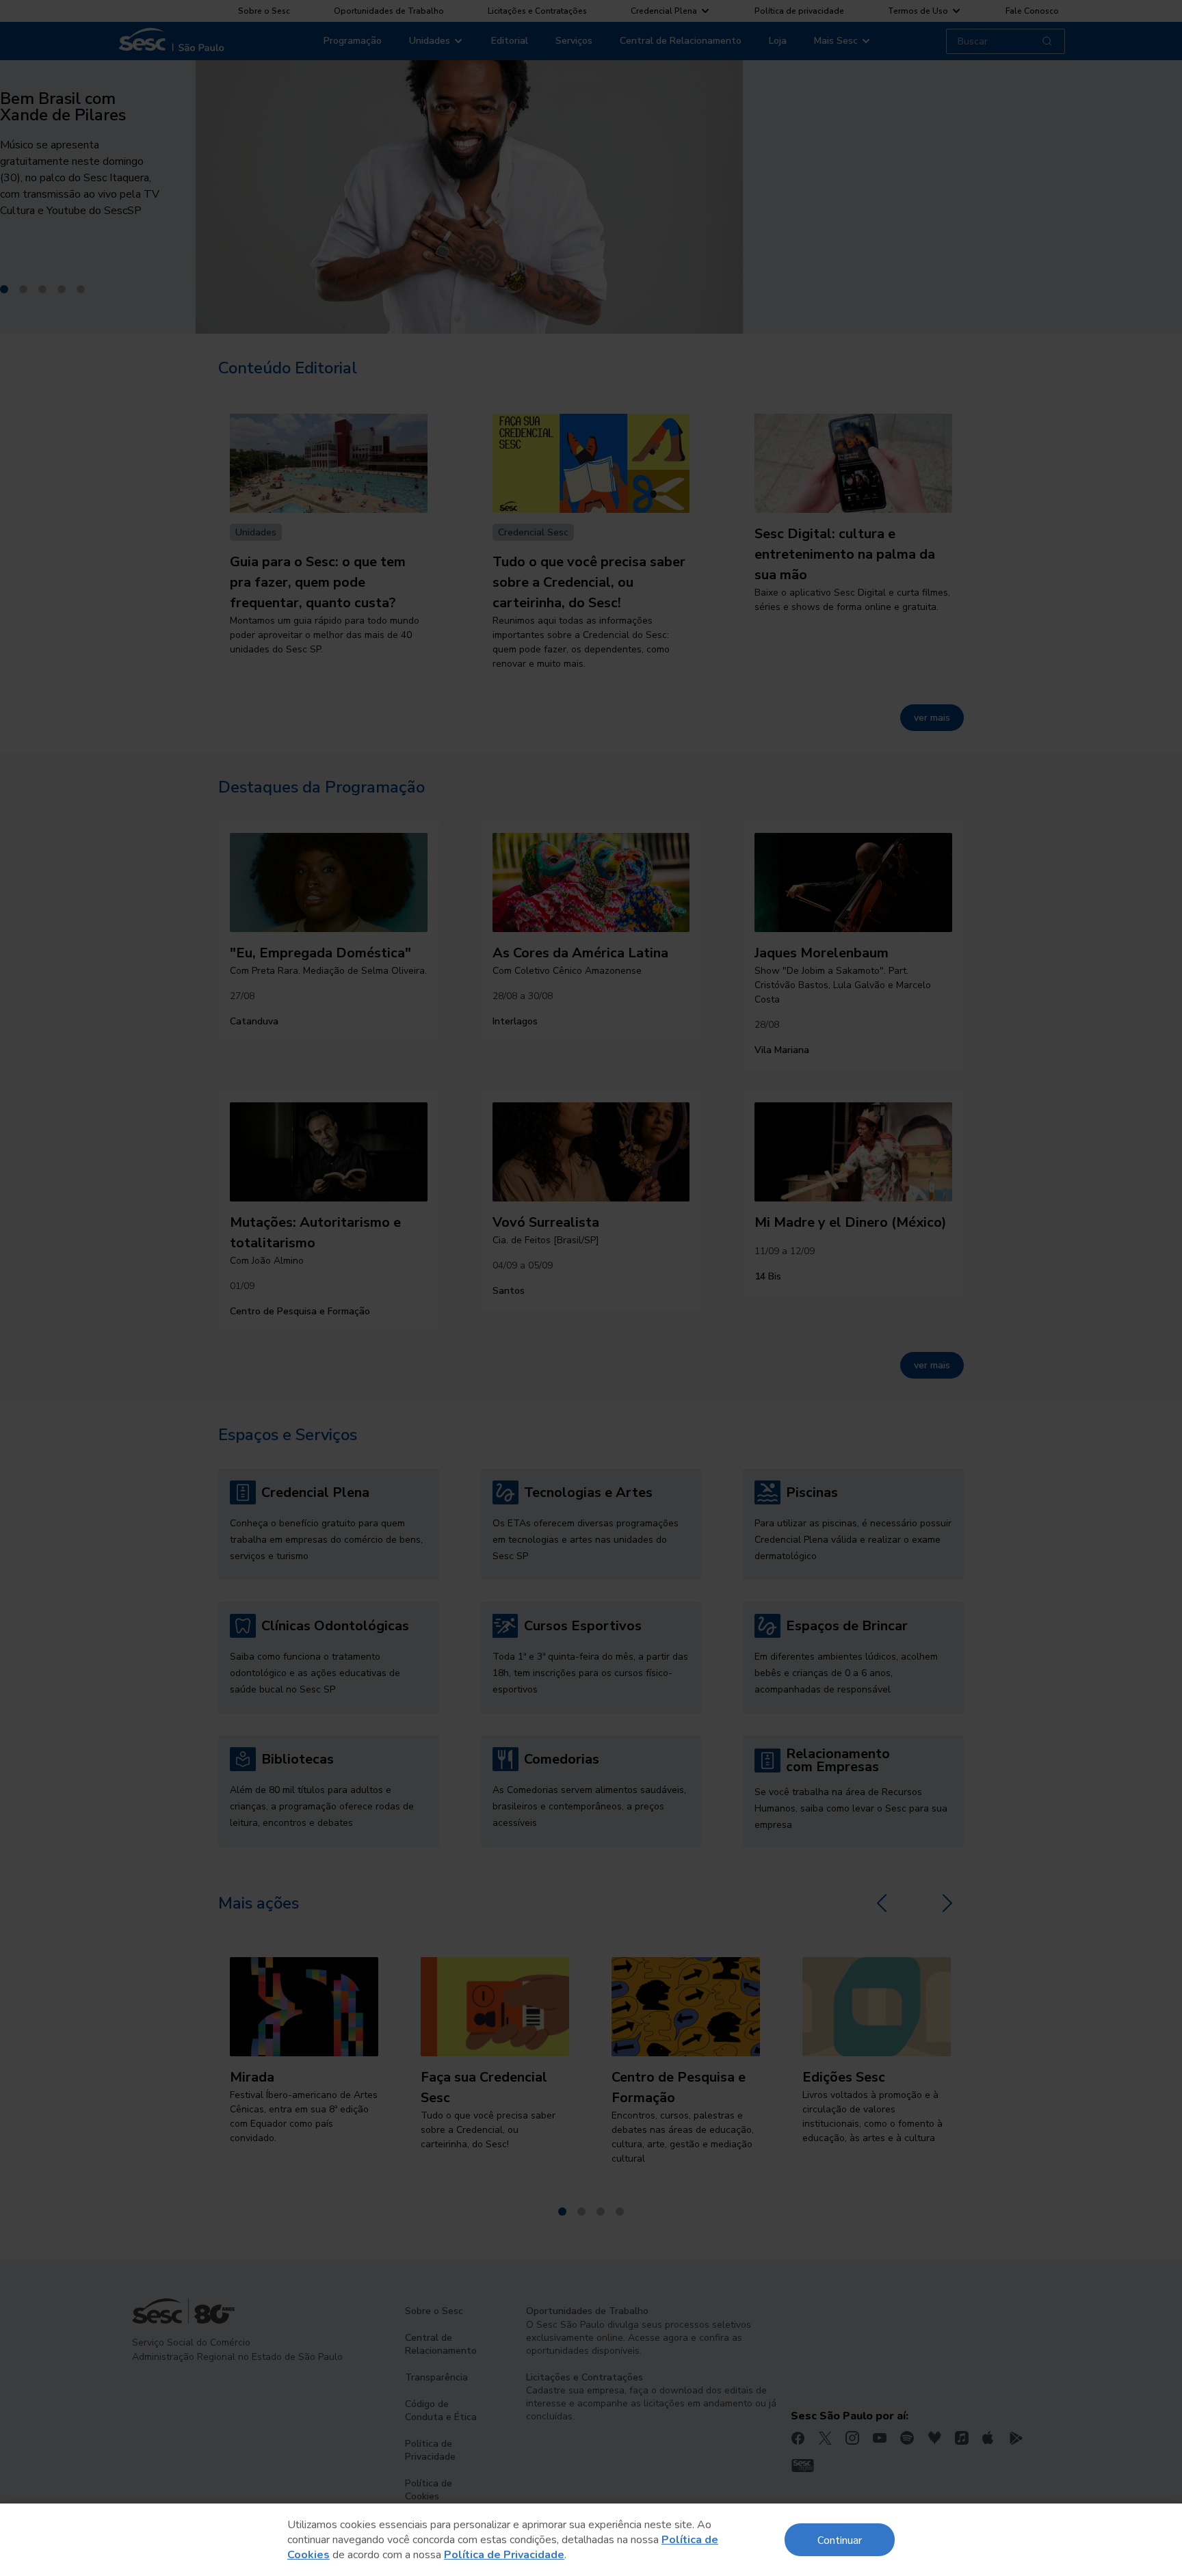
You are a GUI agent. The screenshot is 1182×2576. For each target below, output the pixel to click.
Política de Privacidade (504, 2555)
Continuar (840, 2539)
